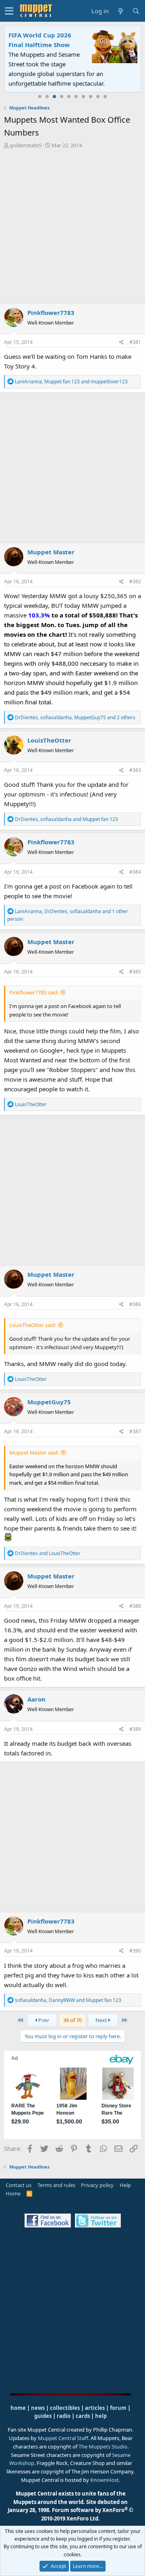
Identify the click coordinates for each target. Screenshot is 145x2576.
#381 (135, 342)
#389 (135, 1729)
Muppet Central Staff (63, 2438)
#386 (135, 1304)
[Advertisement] (72, 226)
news (38, 2408)
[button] (9, 11)
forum (118, 2408)
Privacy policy (97, 2185)
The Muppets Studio (103, 2446)
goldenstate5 (26, 145)
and (48, 1553)
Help (125, 2185)
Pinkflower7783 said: (34, 992)
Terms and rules (56, 2185)
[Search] (136, 11)
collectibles (65, 2408)
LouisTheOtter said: (33, 1325)
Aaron (36, 1699)
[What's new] (120, 11)
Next (102, 2020)
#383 (135, 770)
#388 (135, 1606)
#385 (135, 972)
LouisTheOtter (49, 740)
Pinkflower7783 (51, 313)
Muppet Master (51, 552)
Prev (43, 2020)
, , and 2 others (75, 717)
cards (83, 2416)
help (101, 2416)
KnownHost (105, 2480)
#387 (135, 1431)
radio (64, 2416)
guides (43, 2416)
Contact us (19, 2185)
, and (71, 382)
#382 (135, 581)
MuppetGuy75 (49, 1402)
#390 (135, 1951)
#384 (135, 872)
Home (13, 2193)
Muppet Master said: (34, 1453)
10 (105, 97)
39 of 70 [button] (72, 2020)
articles (95, 2408)
